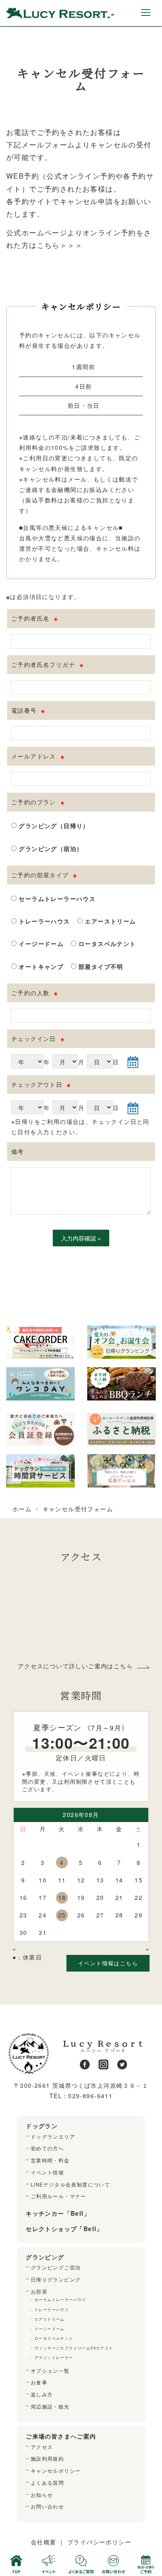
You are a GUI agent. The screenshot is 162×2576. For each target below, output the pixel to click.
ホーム (22, 1509)
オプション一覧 (50, 2371)
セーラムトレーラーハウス (56, 899)
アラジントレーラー (54, 2357)
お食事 (39, 2382)
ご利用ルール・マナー (59, 2196)
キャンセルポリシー (56, 2471)
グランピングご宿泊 (56, 2267)
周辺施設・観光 (50, 2406)
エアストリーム (50, 2319)
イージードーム (40, 944)
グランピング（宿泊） (50, 849)
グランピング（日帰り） (53, 826)
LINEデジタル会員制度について (70, 2184)
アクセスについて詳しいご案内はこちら (75, 1666)
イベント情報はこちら (108, 1963)
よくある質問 (47, 2483)
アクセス (42, 2447)
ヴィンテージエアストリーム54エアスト (74, 2348)
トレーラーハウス (43, 921)
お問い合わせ (47, 2506)
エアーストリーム (109, 921)
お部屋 (39, 2291)
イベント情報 (47, 2172)
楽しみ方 (42, 2394)
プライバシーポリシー (99, 2542)
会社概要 (44, 2542)
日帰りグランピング (56, 2279)
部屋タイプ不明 (100, 966)
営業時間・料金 (50, 2160)
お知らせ (42, 2495)
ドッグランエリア (53, 2137)
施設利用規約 (47, 2459)
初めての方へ (47, 2148)
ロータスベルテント (106, 944)
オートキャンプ (40, 966)
